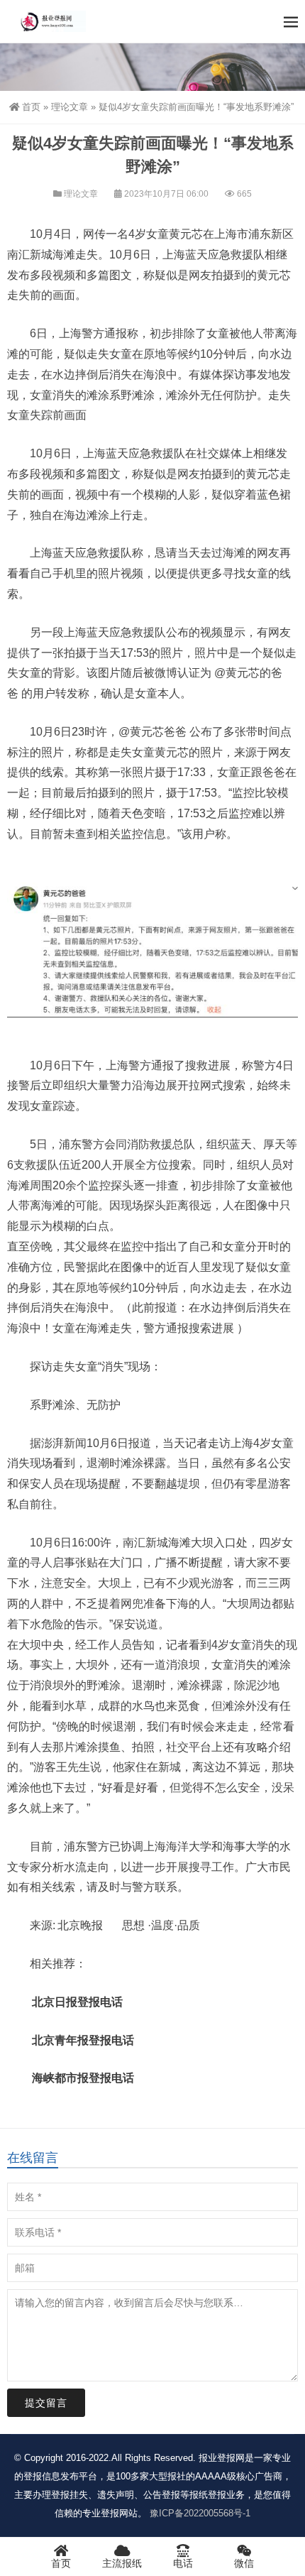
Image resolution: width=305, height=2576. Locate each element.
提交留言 (46, 2403)
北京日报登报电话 (77, 2002)
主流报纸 (122, 2563)
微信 (244, 2563)
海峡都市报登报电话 (83, 2078)
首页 (31, 107)
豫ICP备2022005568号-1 (200, 2513)
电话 (183, 2563)
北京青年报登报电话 (83, 2040)
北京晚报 (80, 1925)
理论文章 (70, 107)
